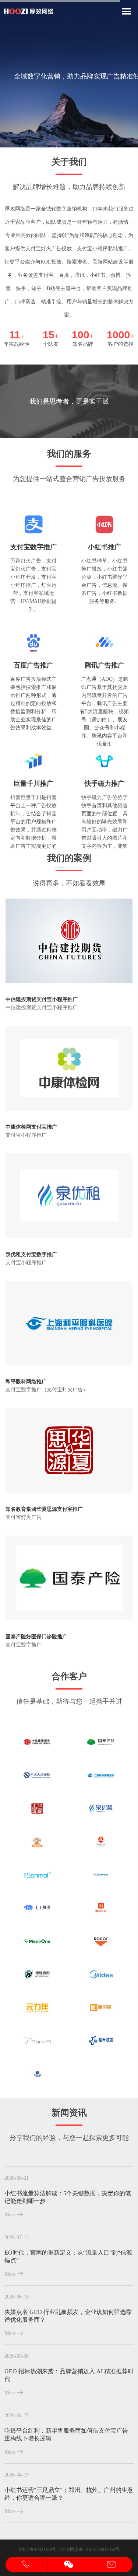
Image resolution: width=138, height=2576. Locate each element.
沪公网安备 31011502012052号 (90, 2549)
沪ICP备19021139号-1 (39, 2549)
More (11, 2215)
